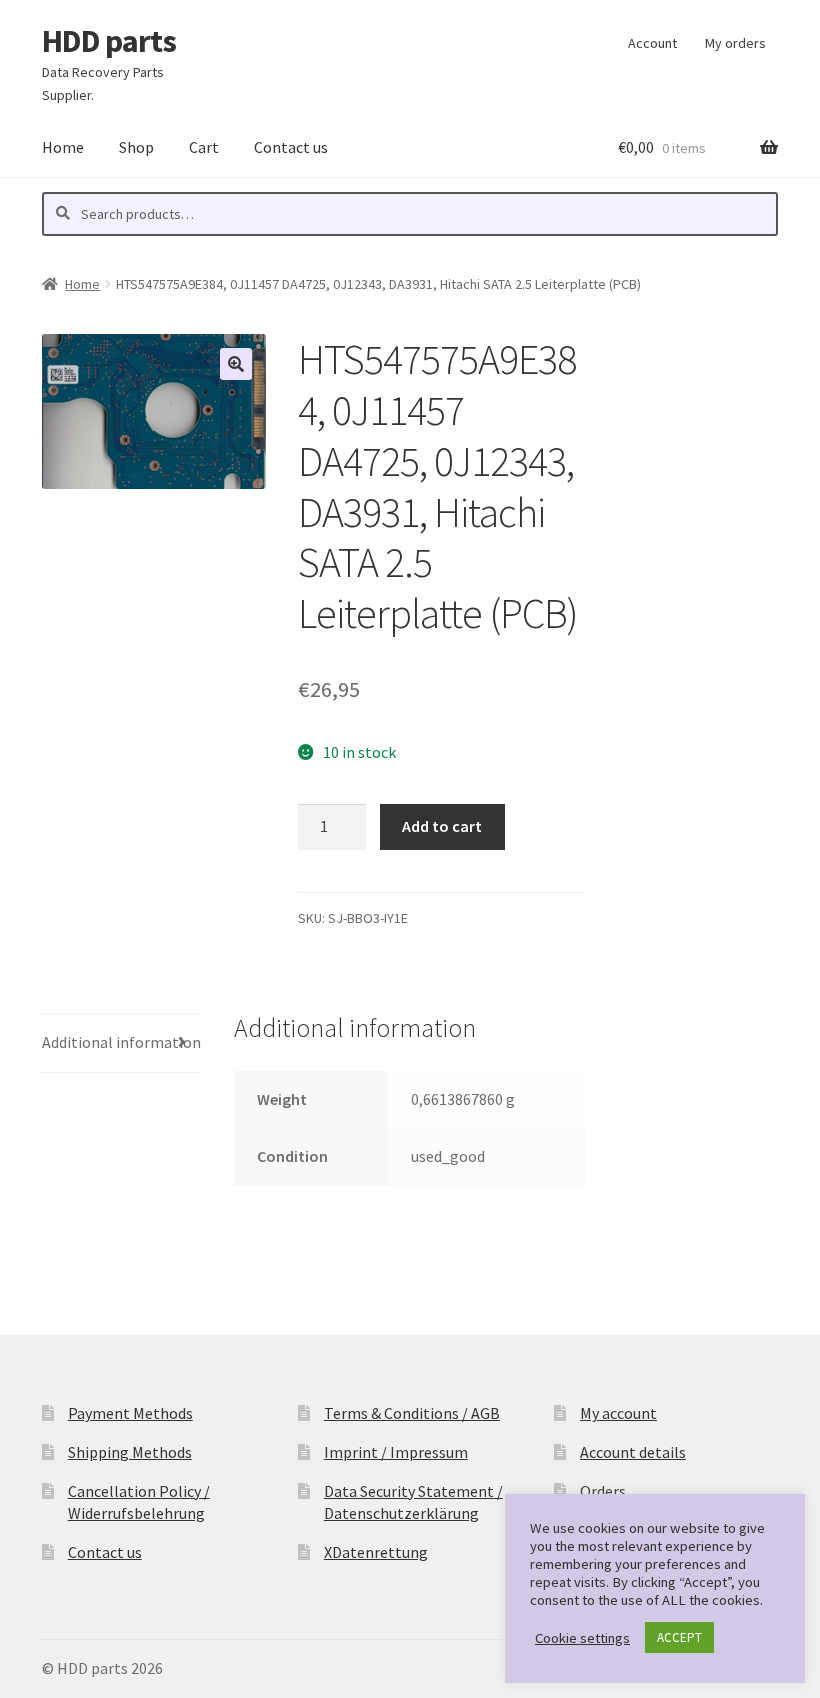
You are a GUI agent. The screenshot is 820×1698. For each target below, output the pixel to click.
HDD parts (109, 41)
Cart (204, 147)
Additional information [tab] (121, 1042)
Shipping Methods (130, 1452)
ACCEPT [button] (679, 1637)
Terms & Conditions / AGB (412, 1413)
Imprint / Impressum (396, 1452)
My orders (735, 43)
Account (652, 43)
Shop (136, 147)
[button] (236, 364)
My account (618, 1413)
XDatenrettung (376, 1552)
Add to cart (442, 826)
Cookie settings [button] (582, 1638)
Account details (633, 1452)
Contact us (291, 147)
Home (63, 147)
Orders (603, 1491)
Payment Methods (130, 1413)
